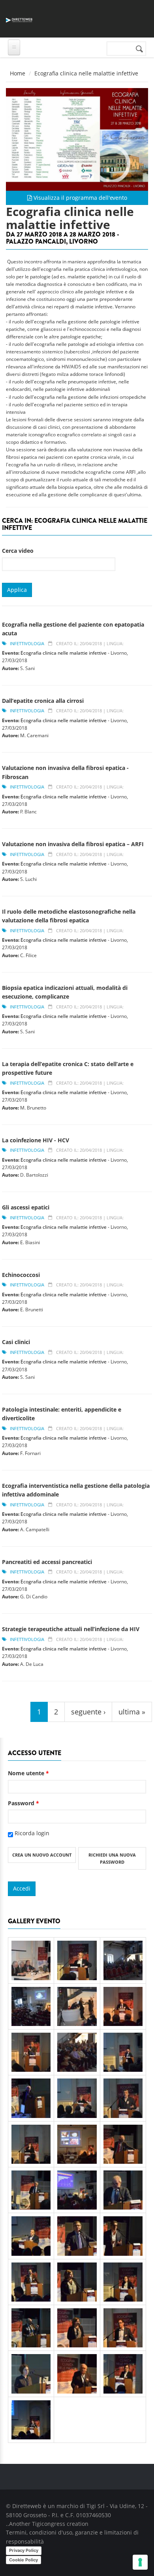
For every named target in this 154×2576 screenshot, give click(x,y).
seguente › (88, 1712)
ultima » (132, 1712)
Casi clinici (16, 1342)
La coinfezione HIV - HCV (36, 1140)
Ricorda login (32, 1833)
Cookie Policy (23, 2560)
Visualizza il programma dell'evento (80, 198)
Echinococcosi (21, 1275)
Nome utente (28, 1773)
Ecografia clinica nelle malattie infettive (64, 653)
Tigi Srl (96, 2506)
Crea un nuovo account (42, 1855)
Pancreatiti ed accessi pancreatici (47, 1562)
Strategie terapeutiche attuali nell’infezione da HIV (71, 1629)
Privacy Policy (24, 2550)
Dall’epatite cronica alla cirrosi (43, 701)
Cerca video (18, 551)
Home (18, 73)
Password (23, 1803)
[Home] (19, 19)
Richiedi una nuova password (112, 1858)
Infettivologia (27, 643)
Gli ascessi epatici (26, 1207)
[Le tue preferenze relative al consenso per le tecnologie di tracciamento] (140, 2562)
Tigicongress (49, 2524)
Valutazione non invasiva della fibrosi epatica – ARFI (73, 844)
